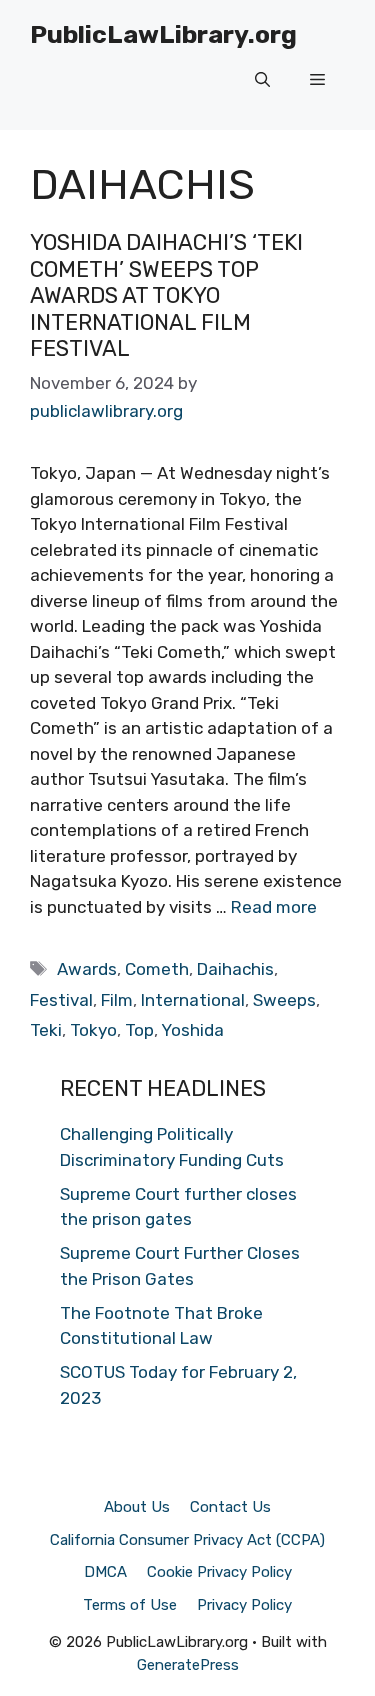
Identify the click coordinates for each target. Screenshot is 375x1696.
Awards (87, 969)
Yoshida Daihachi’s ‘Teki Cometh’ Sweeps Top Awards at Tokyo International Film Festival (166, 295)
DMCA (105, 1572)
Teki (46, 1030)
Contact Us (230, 1507)
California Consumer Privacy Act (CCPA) (187, 1540)
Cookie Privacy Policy (219, 1572)
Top (139, 1030)
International (193, 1000)
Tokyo (93, 1030)
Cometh (157, 969)
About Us (137, 1507)
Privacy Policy (244, 1605)
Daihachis (235, 969)
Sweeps (284, 1000)
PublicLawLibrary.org (163, 34)
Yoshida (192, 1030)
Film (117, 1000)
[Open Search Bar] (262, 80)
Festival (61, 1000)
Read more (274, 907)
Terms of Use (130, 1605)
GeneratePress (188, 1665)
